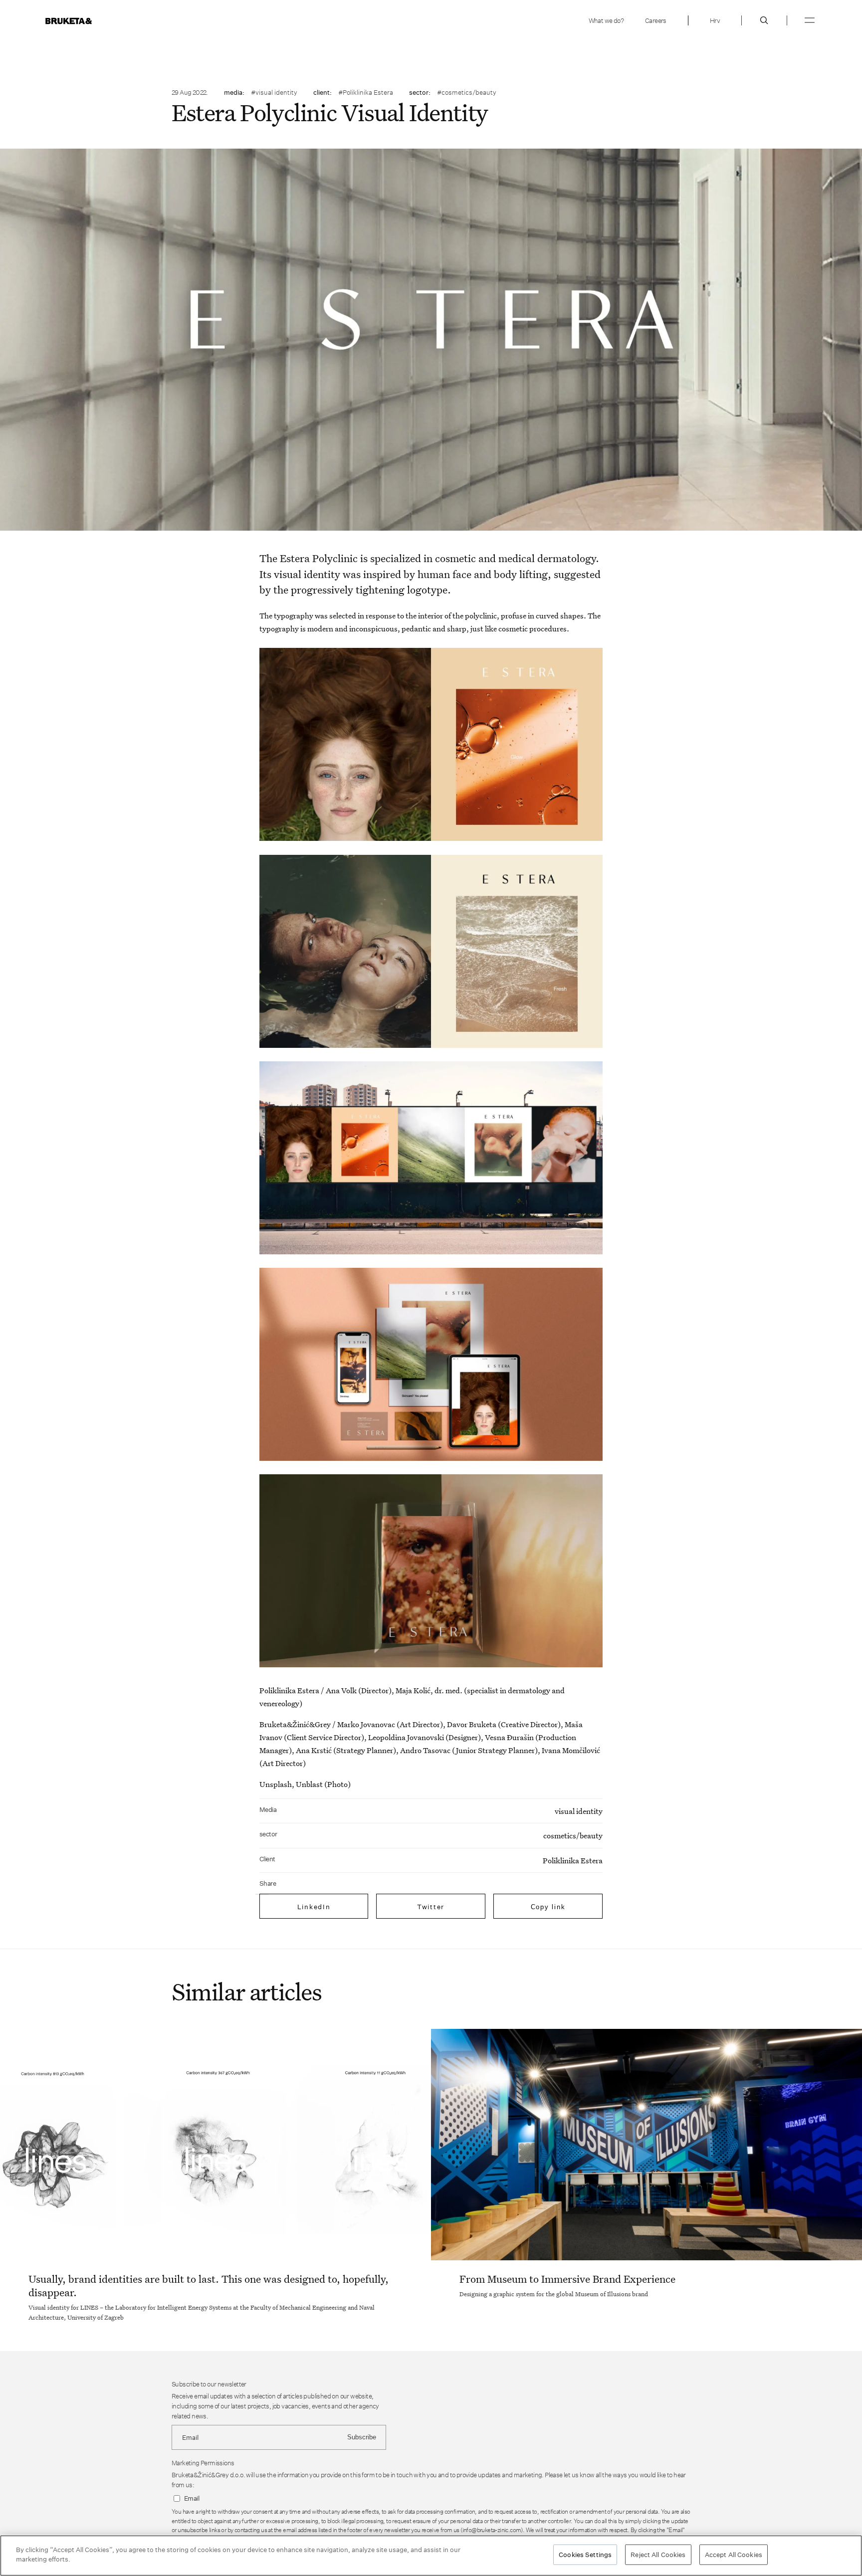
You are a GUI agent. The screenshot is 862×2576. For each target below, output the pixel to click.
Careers (656, 20)
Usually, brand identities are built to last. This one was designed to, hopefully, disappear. (209, 2285)
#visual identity (274, 92)
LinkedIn (314, 1907)
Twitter (431, 1907)
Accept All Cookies (734, 2555)
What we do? (606, 20)
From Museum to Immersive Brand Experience (567, 2279)
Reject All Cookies (658, 2555)
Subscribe (362, 2437)
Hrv (715, 20)
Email (192, 2498)
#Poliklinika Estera (366, 92)
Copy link (548, 1907)
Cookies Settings (585, 2555)
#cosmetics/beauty (467, 92)
